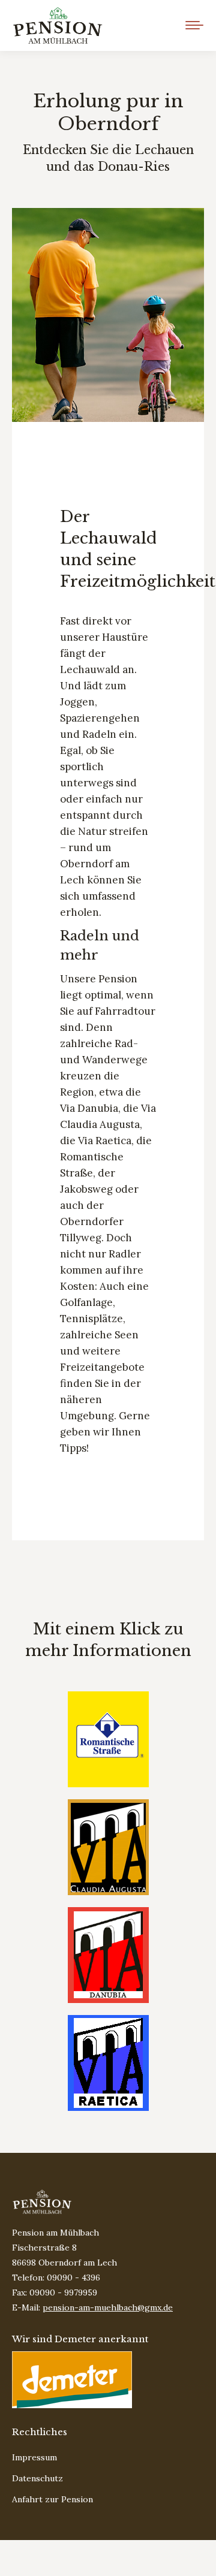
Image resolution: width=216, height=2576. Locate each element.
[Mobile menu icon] (194, 25)
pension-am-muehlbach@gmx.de (108, 2307)
